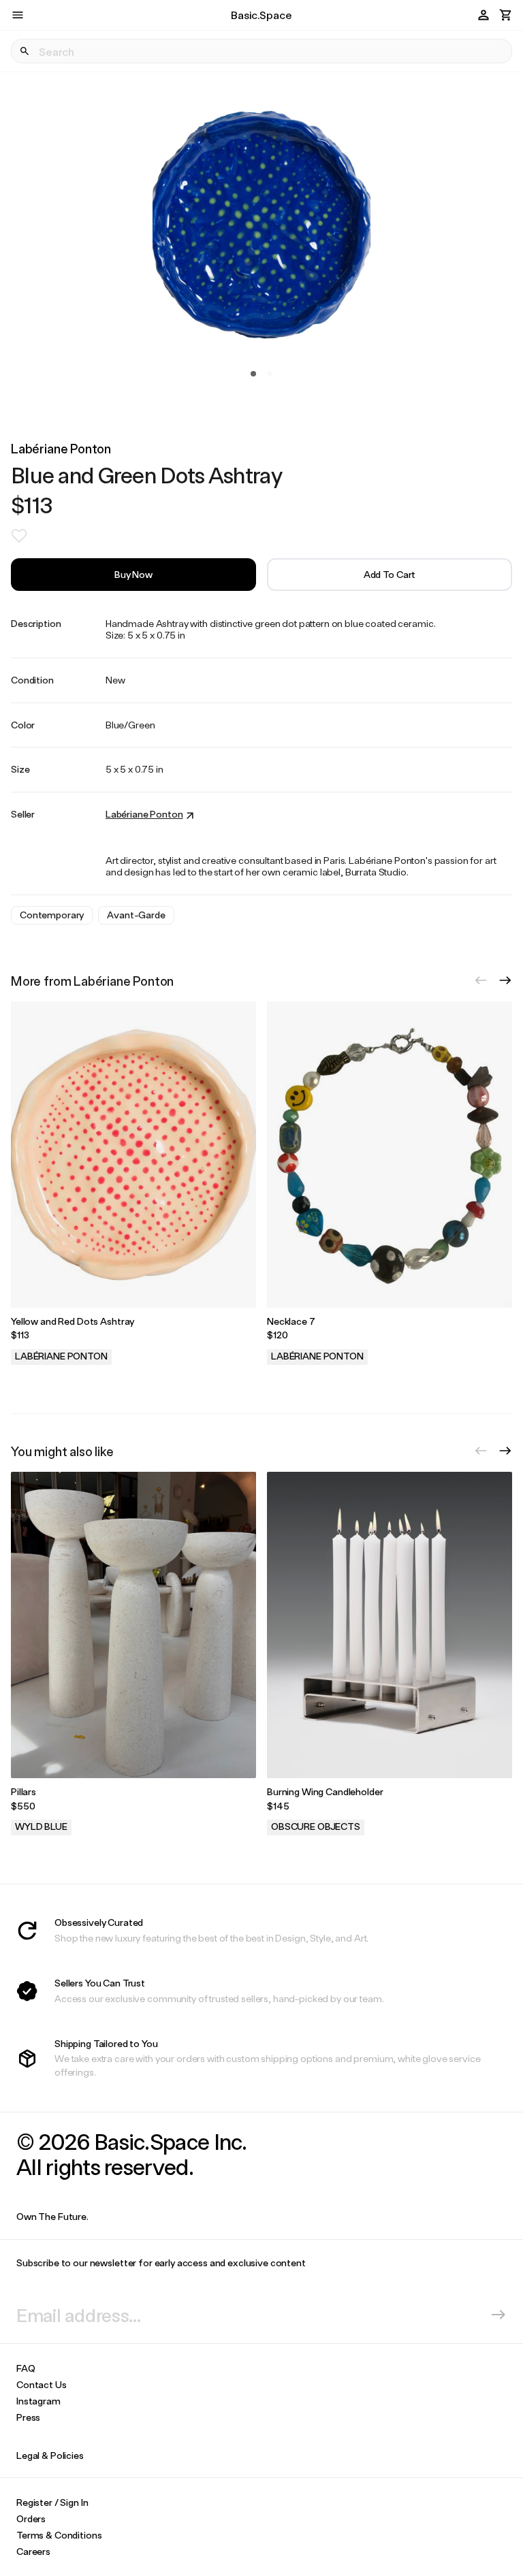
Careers (33, 2551)
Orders (31, 2518)
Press (28, 2417)
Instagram (38, 2401)
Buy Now (133, 574)
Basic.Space (261, 15)
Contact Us (42, 2384)
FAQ (26, 2368)
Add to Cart (390, 574)
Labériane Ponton (61, 448)
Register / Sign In (52, 2502)
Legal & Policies (50, 2455)
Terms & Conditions (59, 2535)
